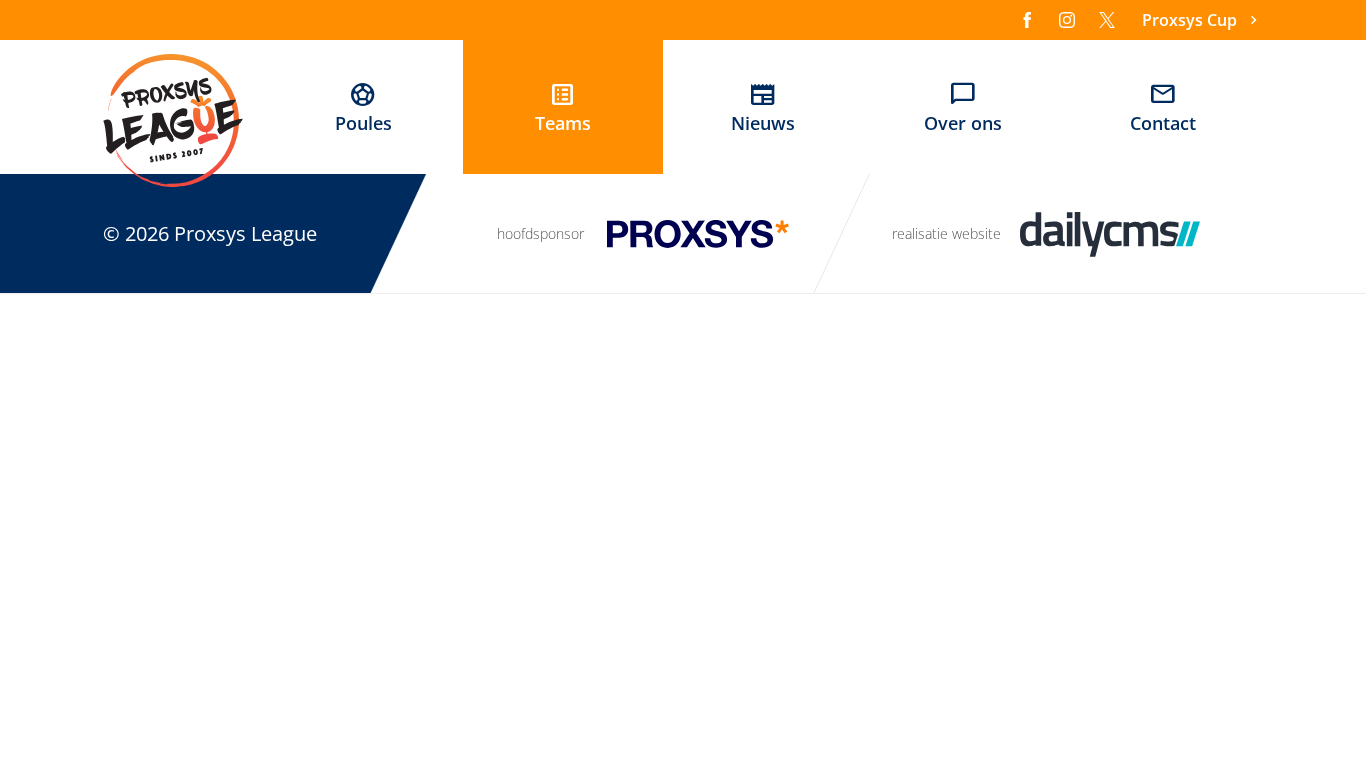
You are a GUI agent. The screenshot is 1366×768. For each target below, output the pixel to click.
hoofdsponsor (540, 233)
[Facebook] (1027, 20)
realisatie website (946, 233)
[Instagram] (1067, 20)
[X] (1107, 20)
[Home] (173, 120)
